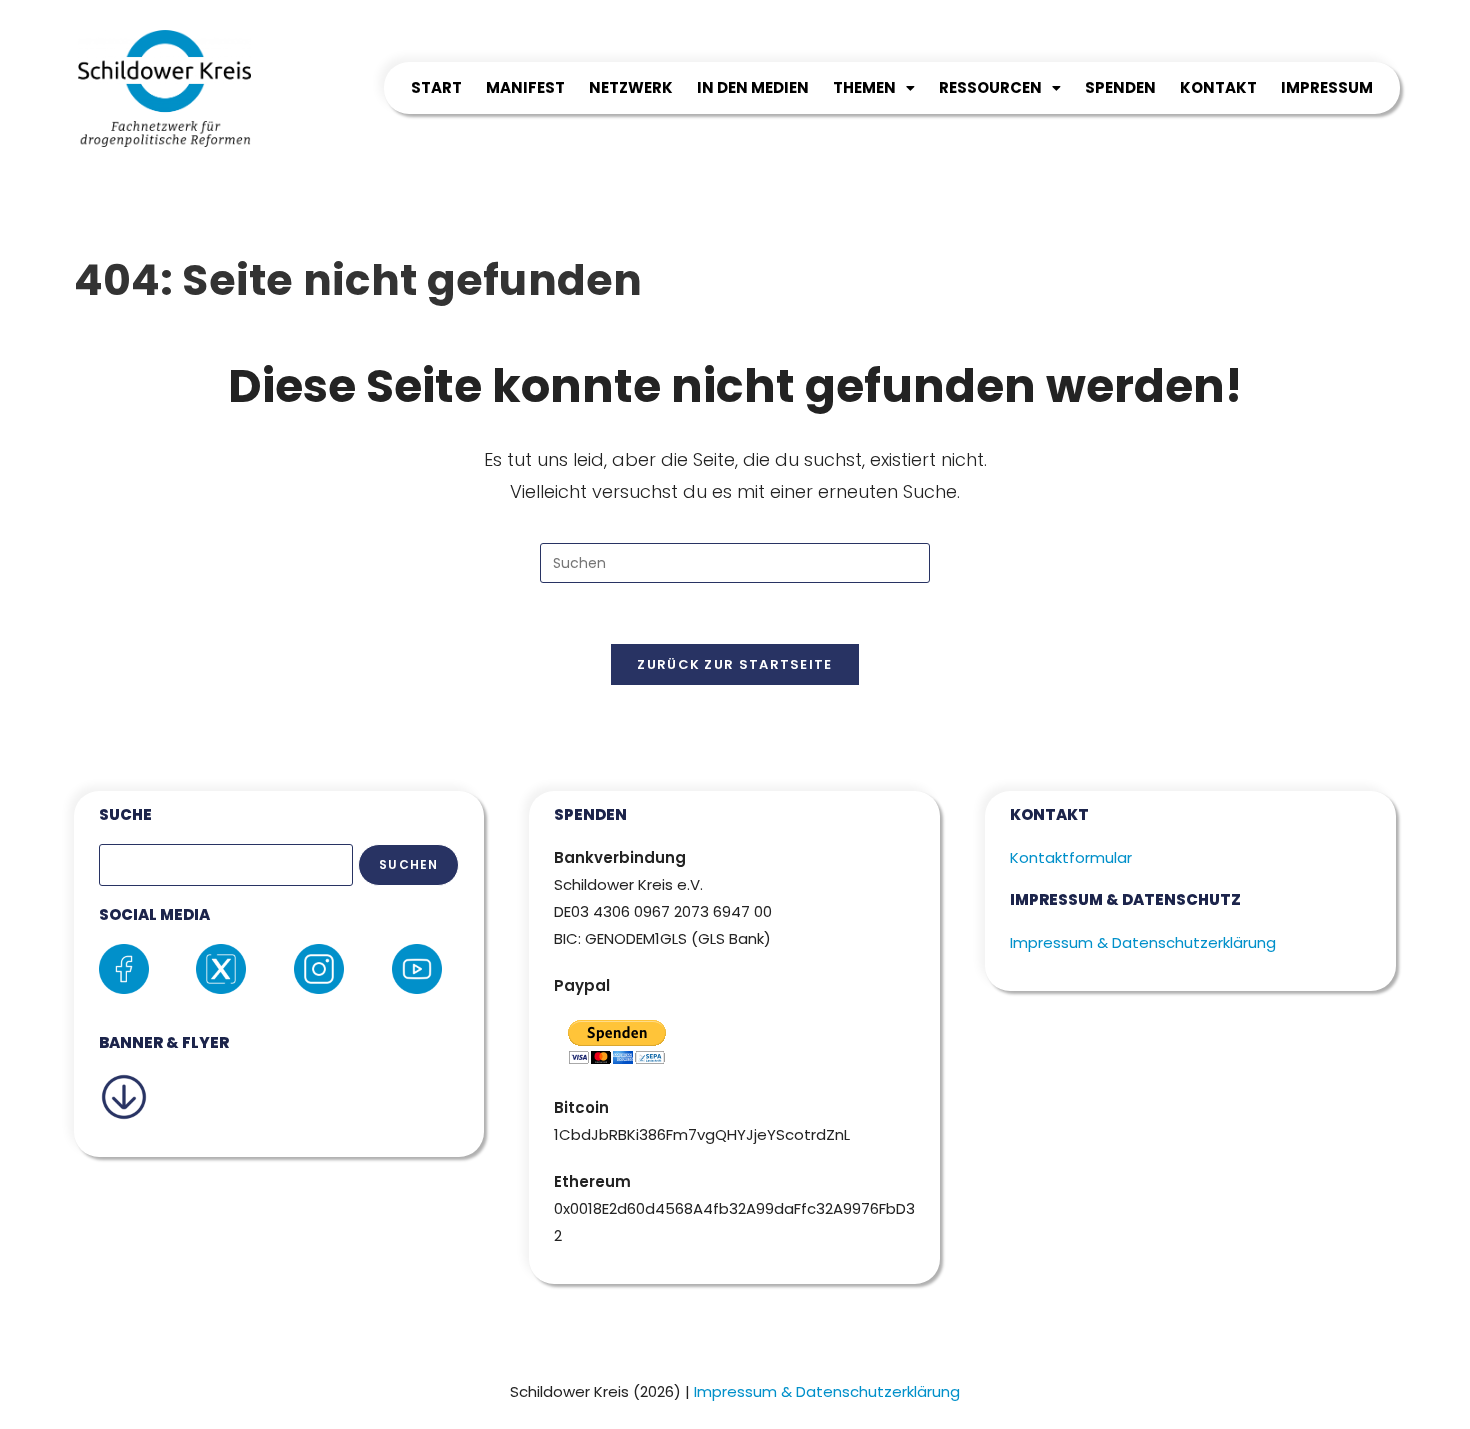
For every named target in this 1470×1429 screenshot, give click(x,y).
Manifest (525, 87)
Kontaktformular (1071, 857)
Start (436, 87)
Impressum (1327, 87)
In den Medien (753, 87)
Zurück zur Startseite (734, 664)
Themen (864, 87)
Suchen (408, 864)
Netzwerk (631, 87)
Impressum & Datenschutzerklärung (1143, 942)
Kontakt (1218, 87)
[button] (874, 88)
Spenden (1120, 87)
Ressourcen (990, 87)
